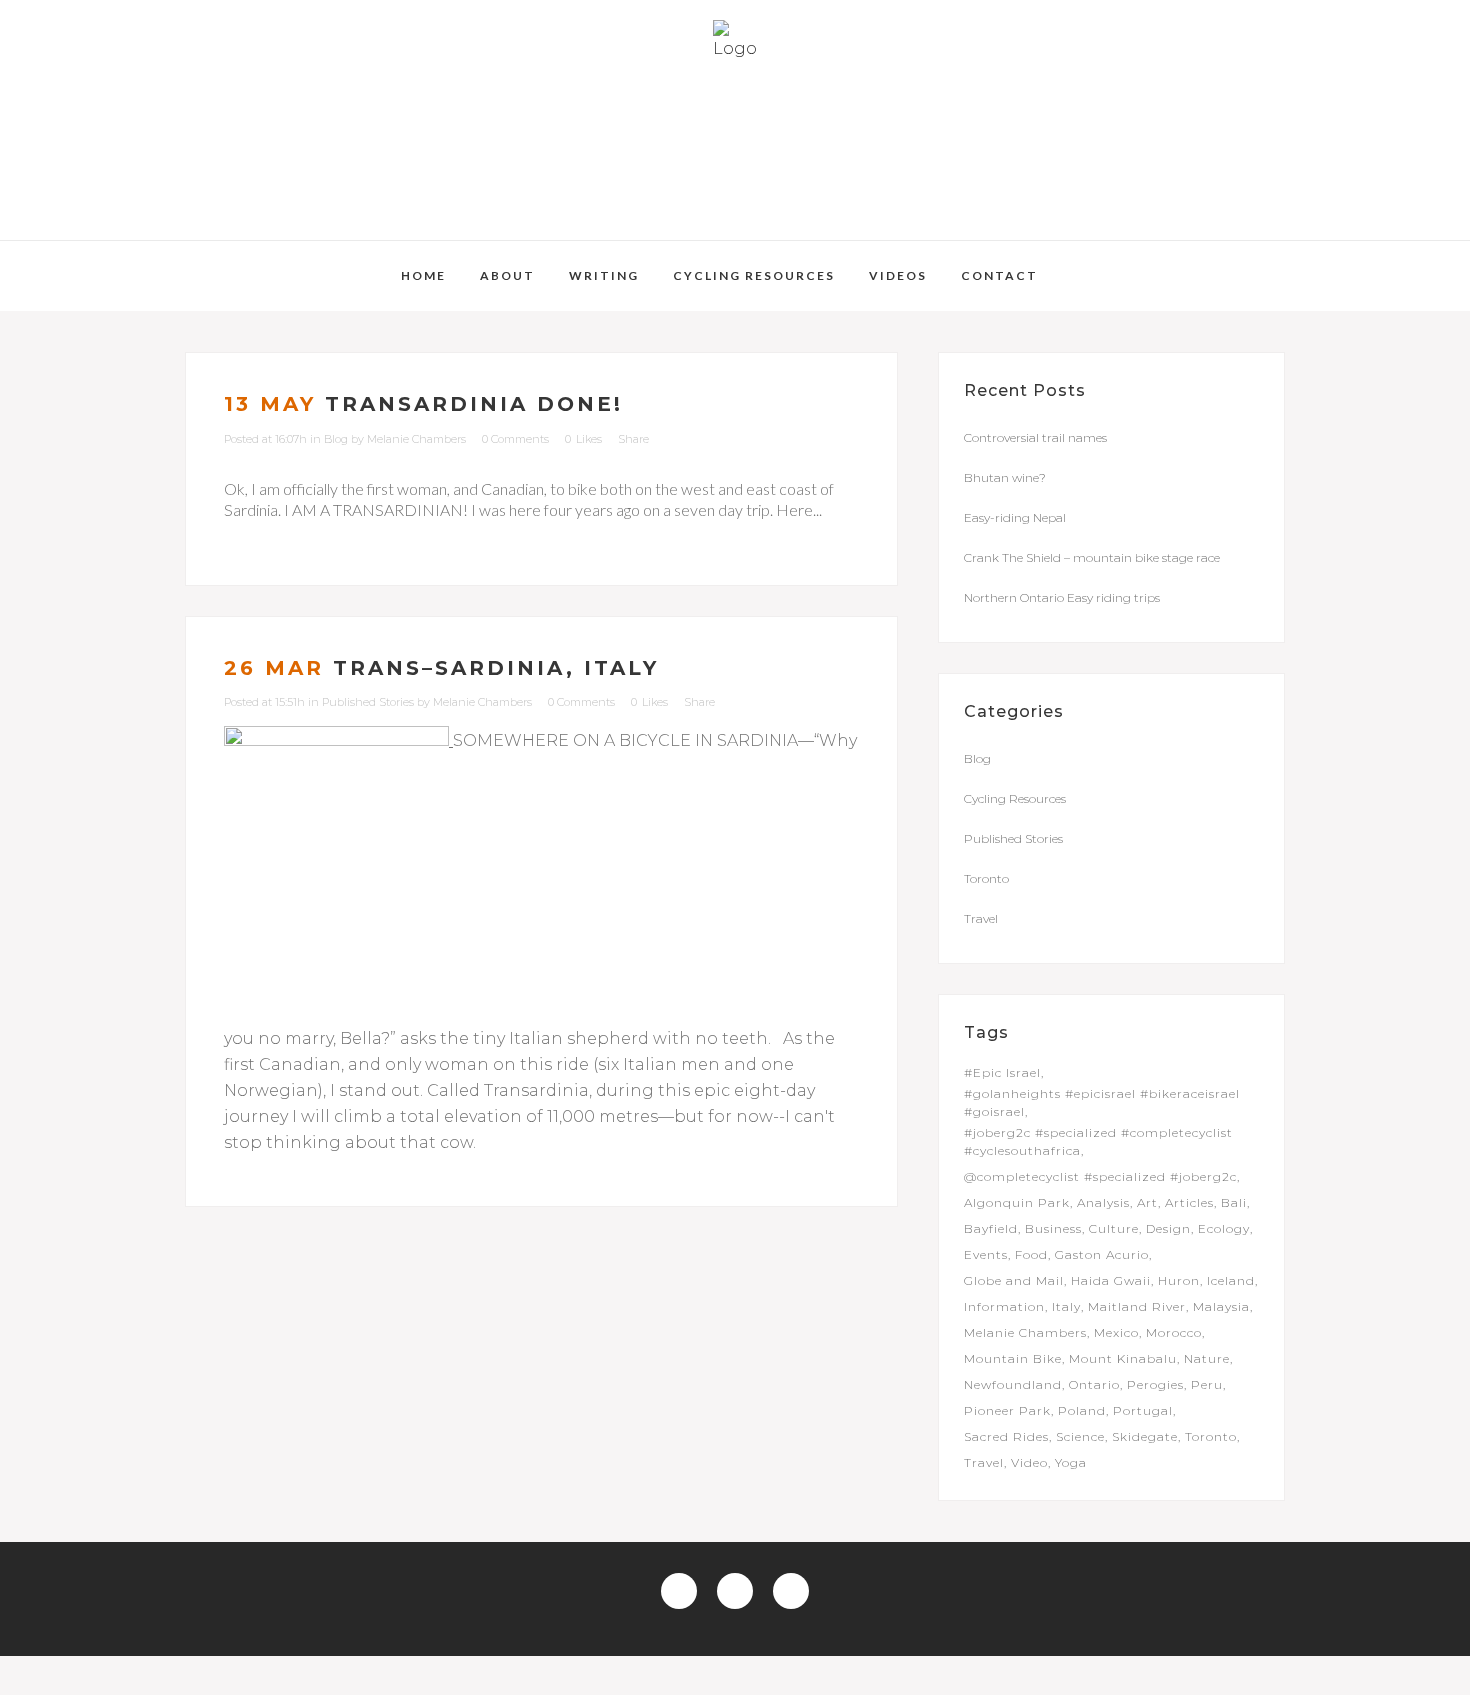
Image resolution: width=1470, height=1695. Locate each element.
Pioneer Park (1007, 1410)
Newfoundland (1013, 1384)
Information (1004, 1306)
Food (1031, 1254)
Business (1053, 1228)
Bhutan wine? (1005, 477)
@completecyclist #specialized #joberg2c (1100, 1176)
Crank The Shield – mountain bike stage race (1092, 557)
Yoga (1071, 1462)
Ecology (1224, 1228)
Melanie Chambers (416, 439)
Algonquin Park (1017, 1202)
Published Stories (368, 702)
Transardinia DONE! (474, 404)
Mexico (1116, 1332)
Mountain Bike (1013, 1358)
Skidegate (1145, 1436)
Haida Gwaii (1111, 1280)
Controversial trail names (1035, 437)
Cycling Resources (1015, 798)
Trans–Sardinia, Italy (496, 668)
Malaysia (1221, 1306)
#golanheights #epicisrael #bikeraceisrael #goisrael (1102, 1102)
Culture (1114, 1228)
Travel (981, 918)
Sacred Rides (1006, 1436)
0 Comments (515, 439)
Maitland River (1137, 1306)
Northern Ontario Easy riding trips (1062, 597)
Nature (1207, 1358)
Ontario (1094, 1384)
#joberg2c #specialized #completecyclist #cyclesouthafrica (1098, 1141)
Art (1147, 1202)
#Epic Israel (1002, 1072)
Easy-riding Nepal (1015, 517)
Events (986, 1254)
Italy (1066, 1306)
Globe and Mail (1014, 1280)
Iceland (1231, 1280)
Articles (1189, 1202)
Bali (1234, 1202)
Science (1080, 1436)
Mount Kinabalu (1123, 1358)
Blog (336, 439)
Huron (1179, 1280)
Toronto (986, 878)
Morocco (1174, 1332)
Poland (1082, 1410)
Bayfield (991, 1228)
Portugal (1143, 1410)
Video (1029, 1462)
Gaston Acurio (1102, 1254)
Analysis (1103, 1202)
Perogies (1155, 1384)
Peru (1207, 1384)
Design (1168, 1228)
